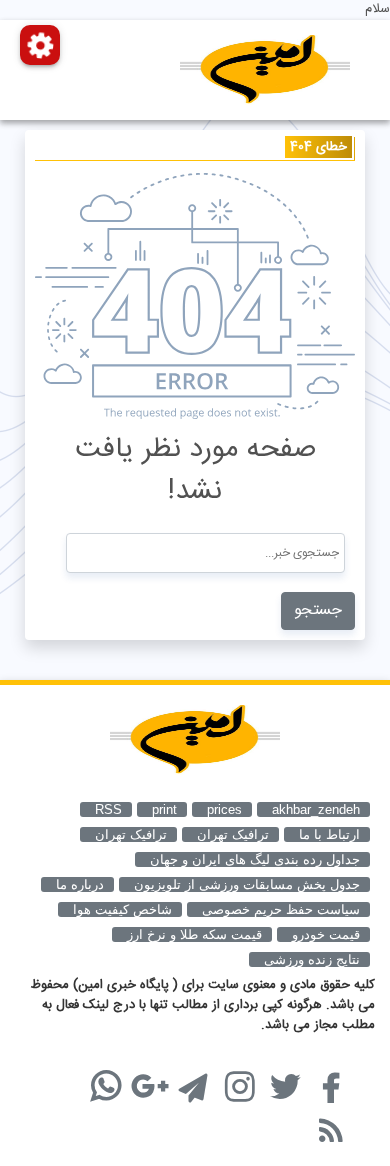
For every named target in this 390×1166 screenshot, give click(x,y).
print (164, 809)
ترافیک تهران (131, 834)
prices (224, 809)
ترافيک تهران (233, 834)
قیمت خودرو (326, 934)
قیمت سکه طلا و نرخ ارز (194, 934)
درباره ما (80, 884)
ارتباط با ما (329, 834)
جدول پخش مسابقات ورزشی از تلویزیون (247, 884)
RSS (108, 809)
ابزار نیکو (78, 1075)
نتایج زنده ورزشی (312, 959)
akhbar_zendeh (316, 809)
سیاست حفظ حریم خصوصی (281, 909)
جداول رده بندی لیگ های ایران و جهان (255, 859)
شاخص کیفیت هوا (122, 909)
